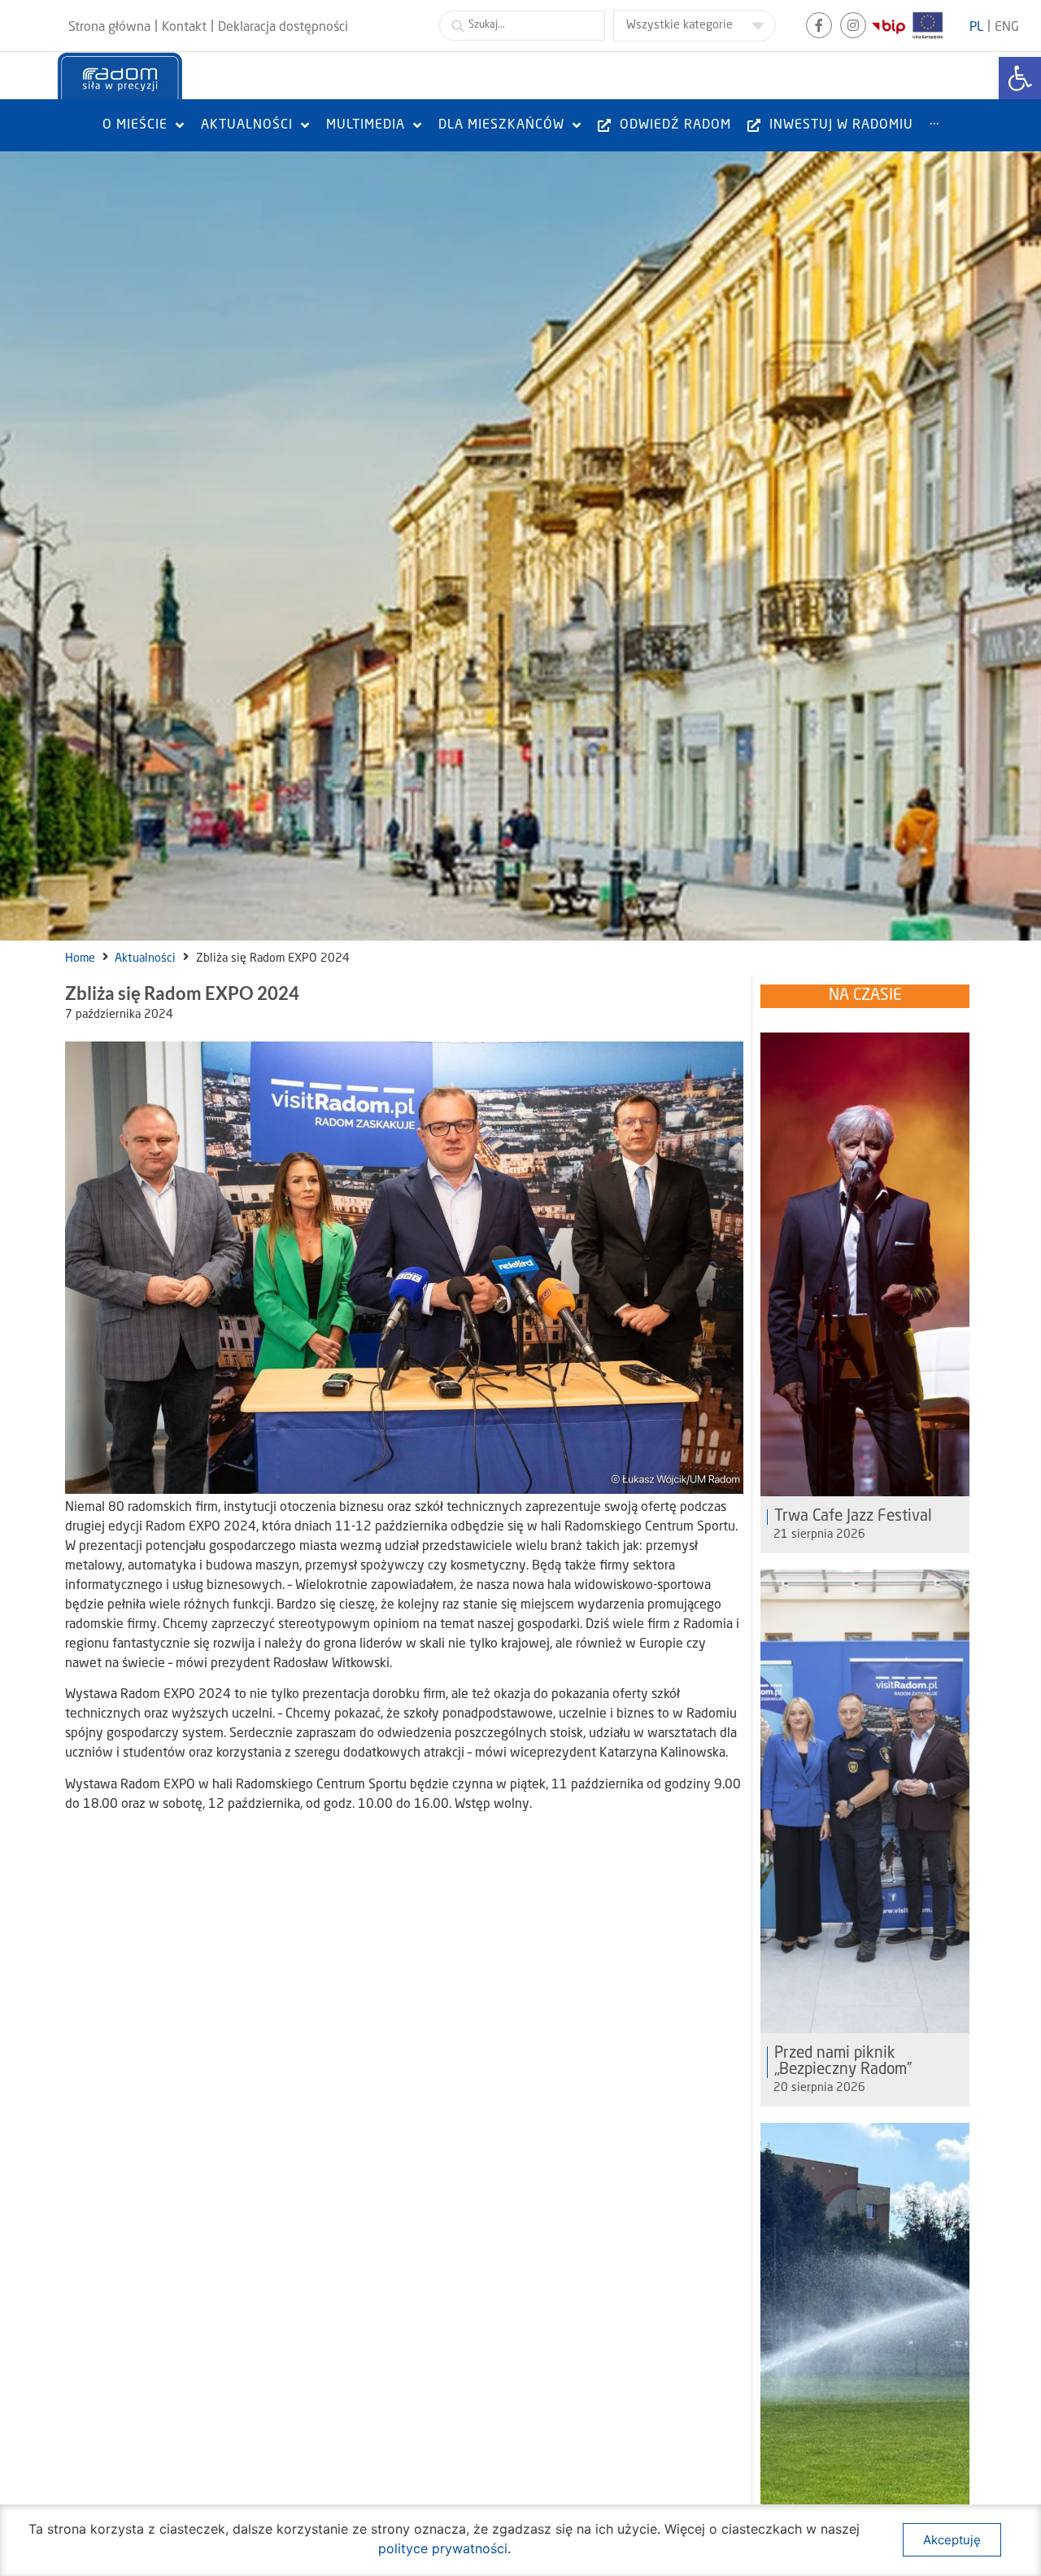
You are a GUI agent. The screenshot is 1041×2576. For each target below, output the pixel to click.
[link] (1020, 78)
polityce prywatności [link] (443, 2548)
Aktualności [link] (145, 958)
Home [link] (80, 958)
